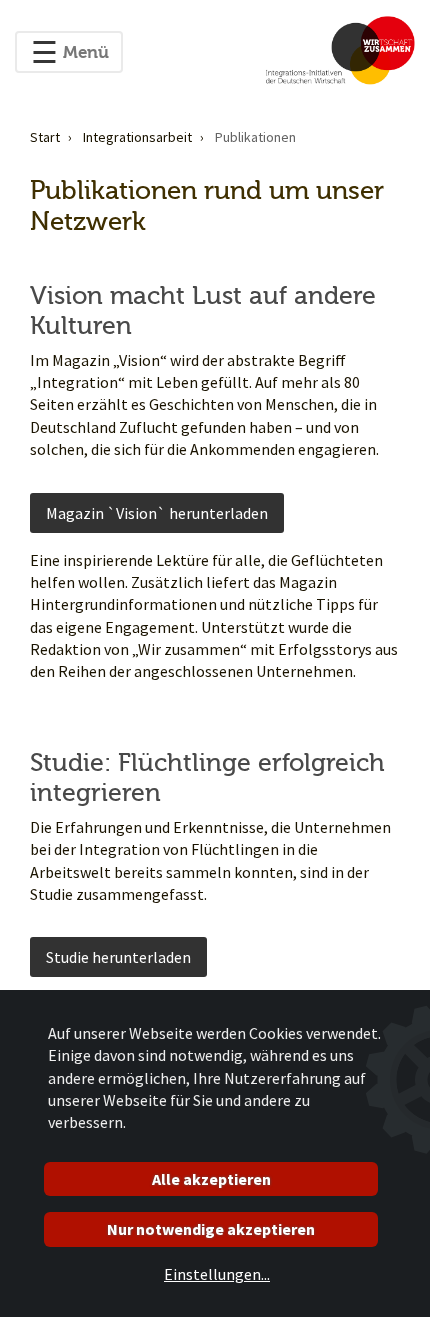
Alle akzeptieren (211, 1179)
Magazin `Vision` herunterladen (157, 513)
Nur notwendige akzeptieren (211, 1229)
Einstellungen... (217, 1274)
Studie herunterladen (118, 957)
